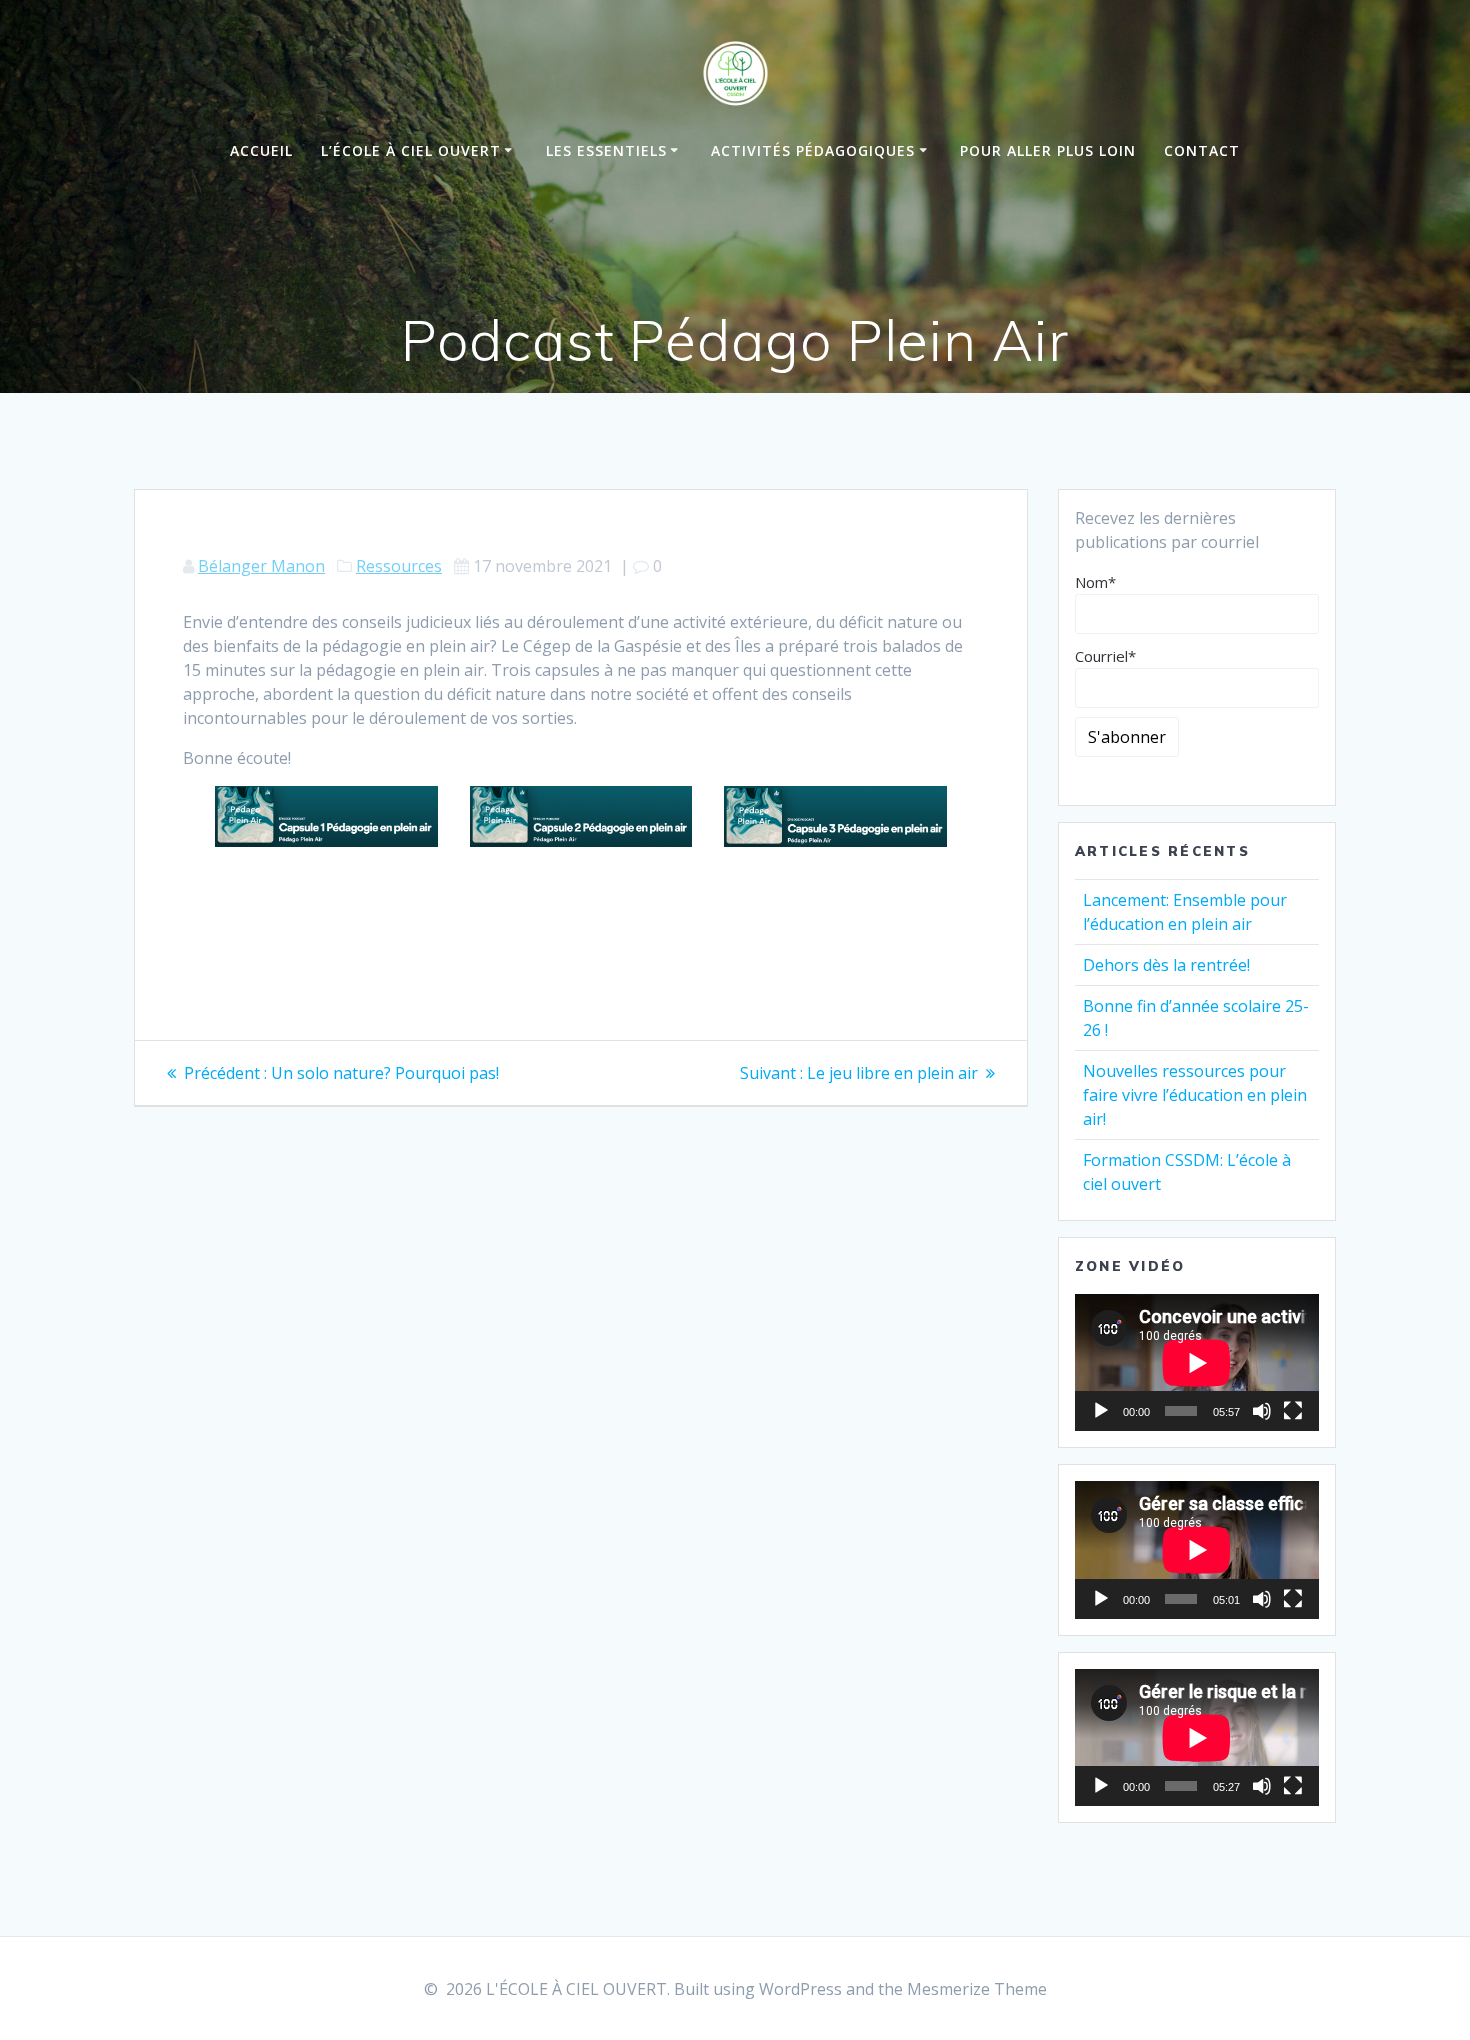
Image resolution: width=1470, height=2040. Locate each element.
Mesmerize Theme (977, 1989)
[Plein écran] (1293, 1411)
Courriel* (1105, 656)
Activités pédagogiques (813, 150)
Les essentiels (606, 150)
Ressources (399, 566)
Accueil (261, 150)
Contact (1202, 150)
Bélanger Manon (261, 566)
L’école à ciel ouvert (411, 150)
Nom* (1095, 582)
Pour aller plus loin (1048, 150)
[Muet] (1262, 1411)
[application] (1197, 1362)
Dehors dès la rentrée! (1166, 965)
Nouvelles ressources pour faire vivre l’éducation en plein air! (1195, 1095)
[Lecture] (1101, 1411)
